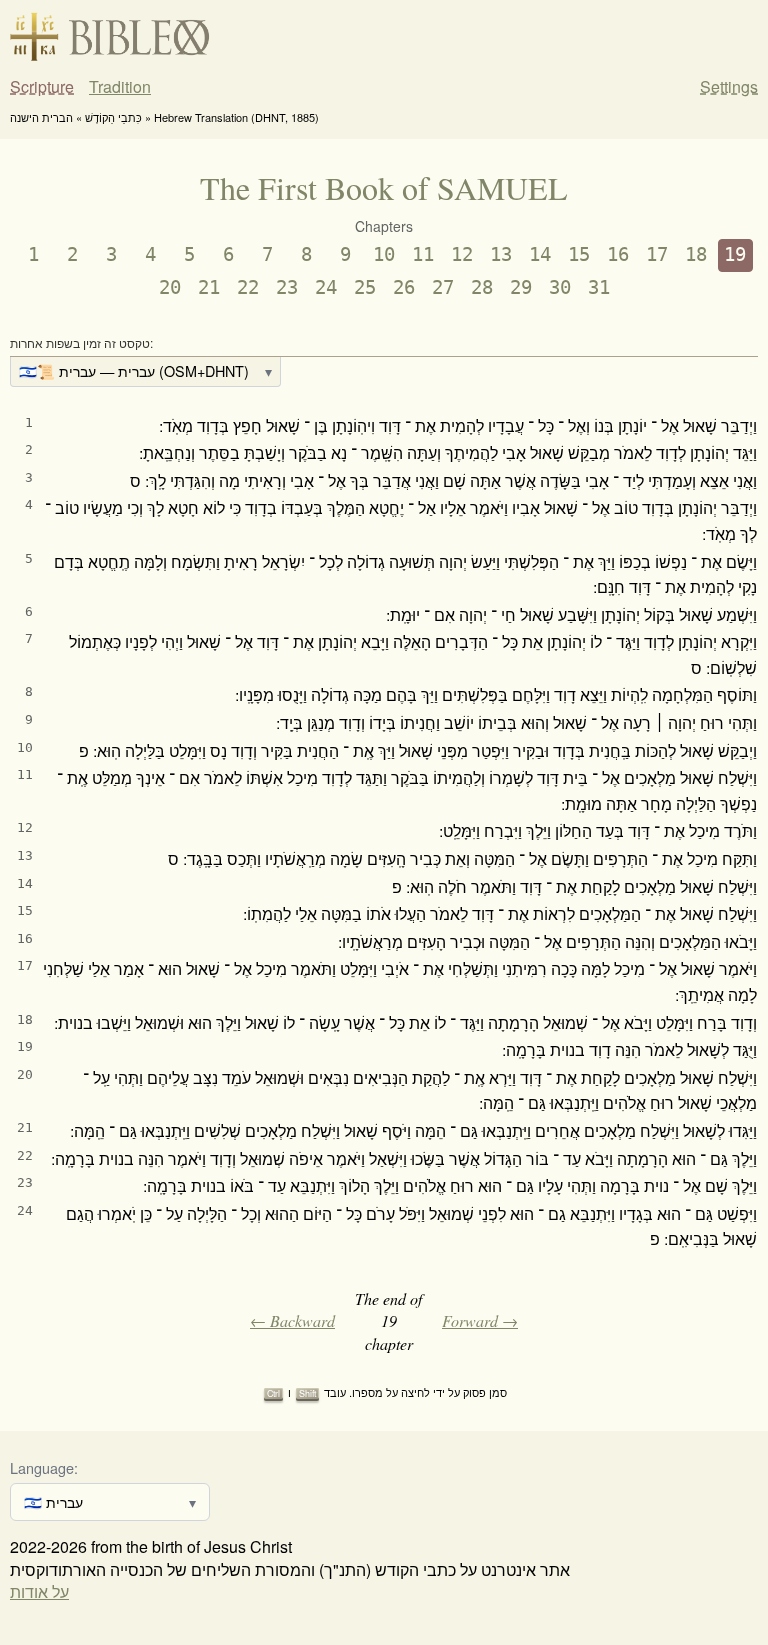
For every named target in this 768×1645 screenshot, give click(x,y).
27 (443, 287)
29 (521, 287)
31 (599, 287)
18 (696, 254)
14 (540, 254)
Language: (44, 1467)
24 (326, 287)
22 (248, 287)
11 (423, 254)
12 (462, 254)
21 (209, 287)
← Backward (292, 1320)
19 (735, 254)
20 (170, 287)
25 (365, 287)
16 (618, 254)
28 (482, 287)
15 (579, 254)
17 (657, 254)
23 (287, 287)
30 (560, 287)
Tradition (120, 87)
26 (404, 287)
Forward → (480, 1320)
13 (501, 254)
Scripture (42, 87)
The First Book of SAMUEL (384, 187)
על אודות (39, 1591)
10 (384, 254)
